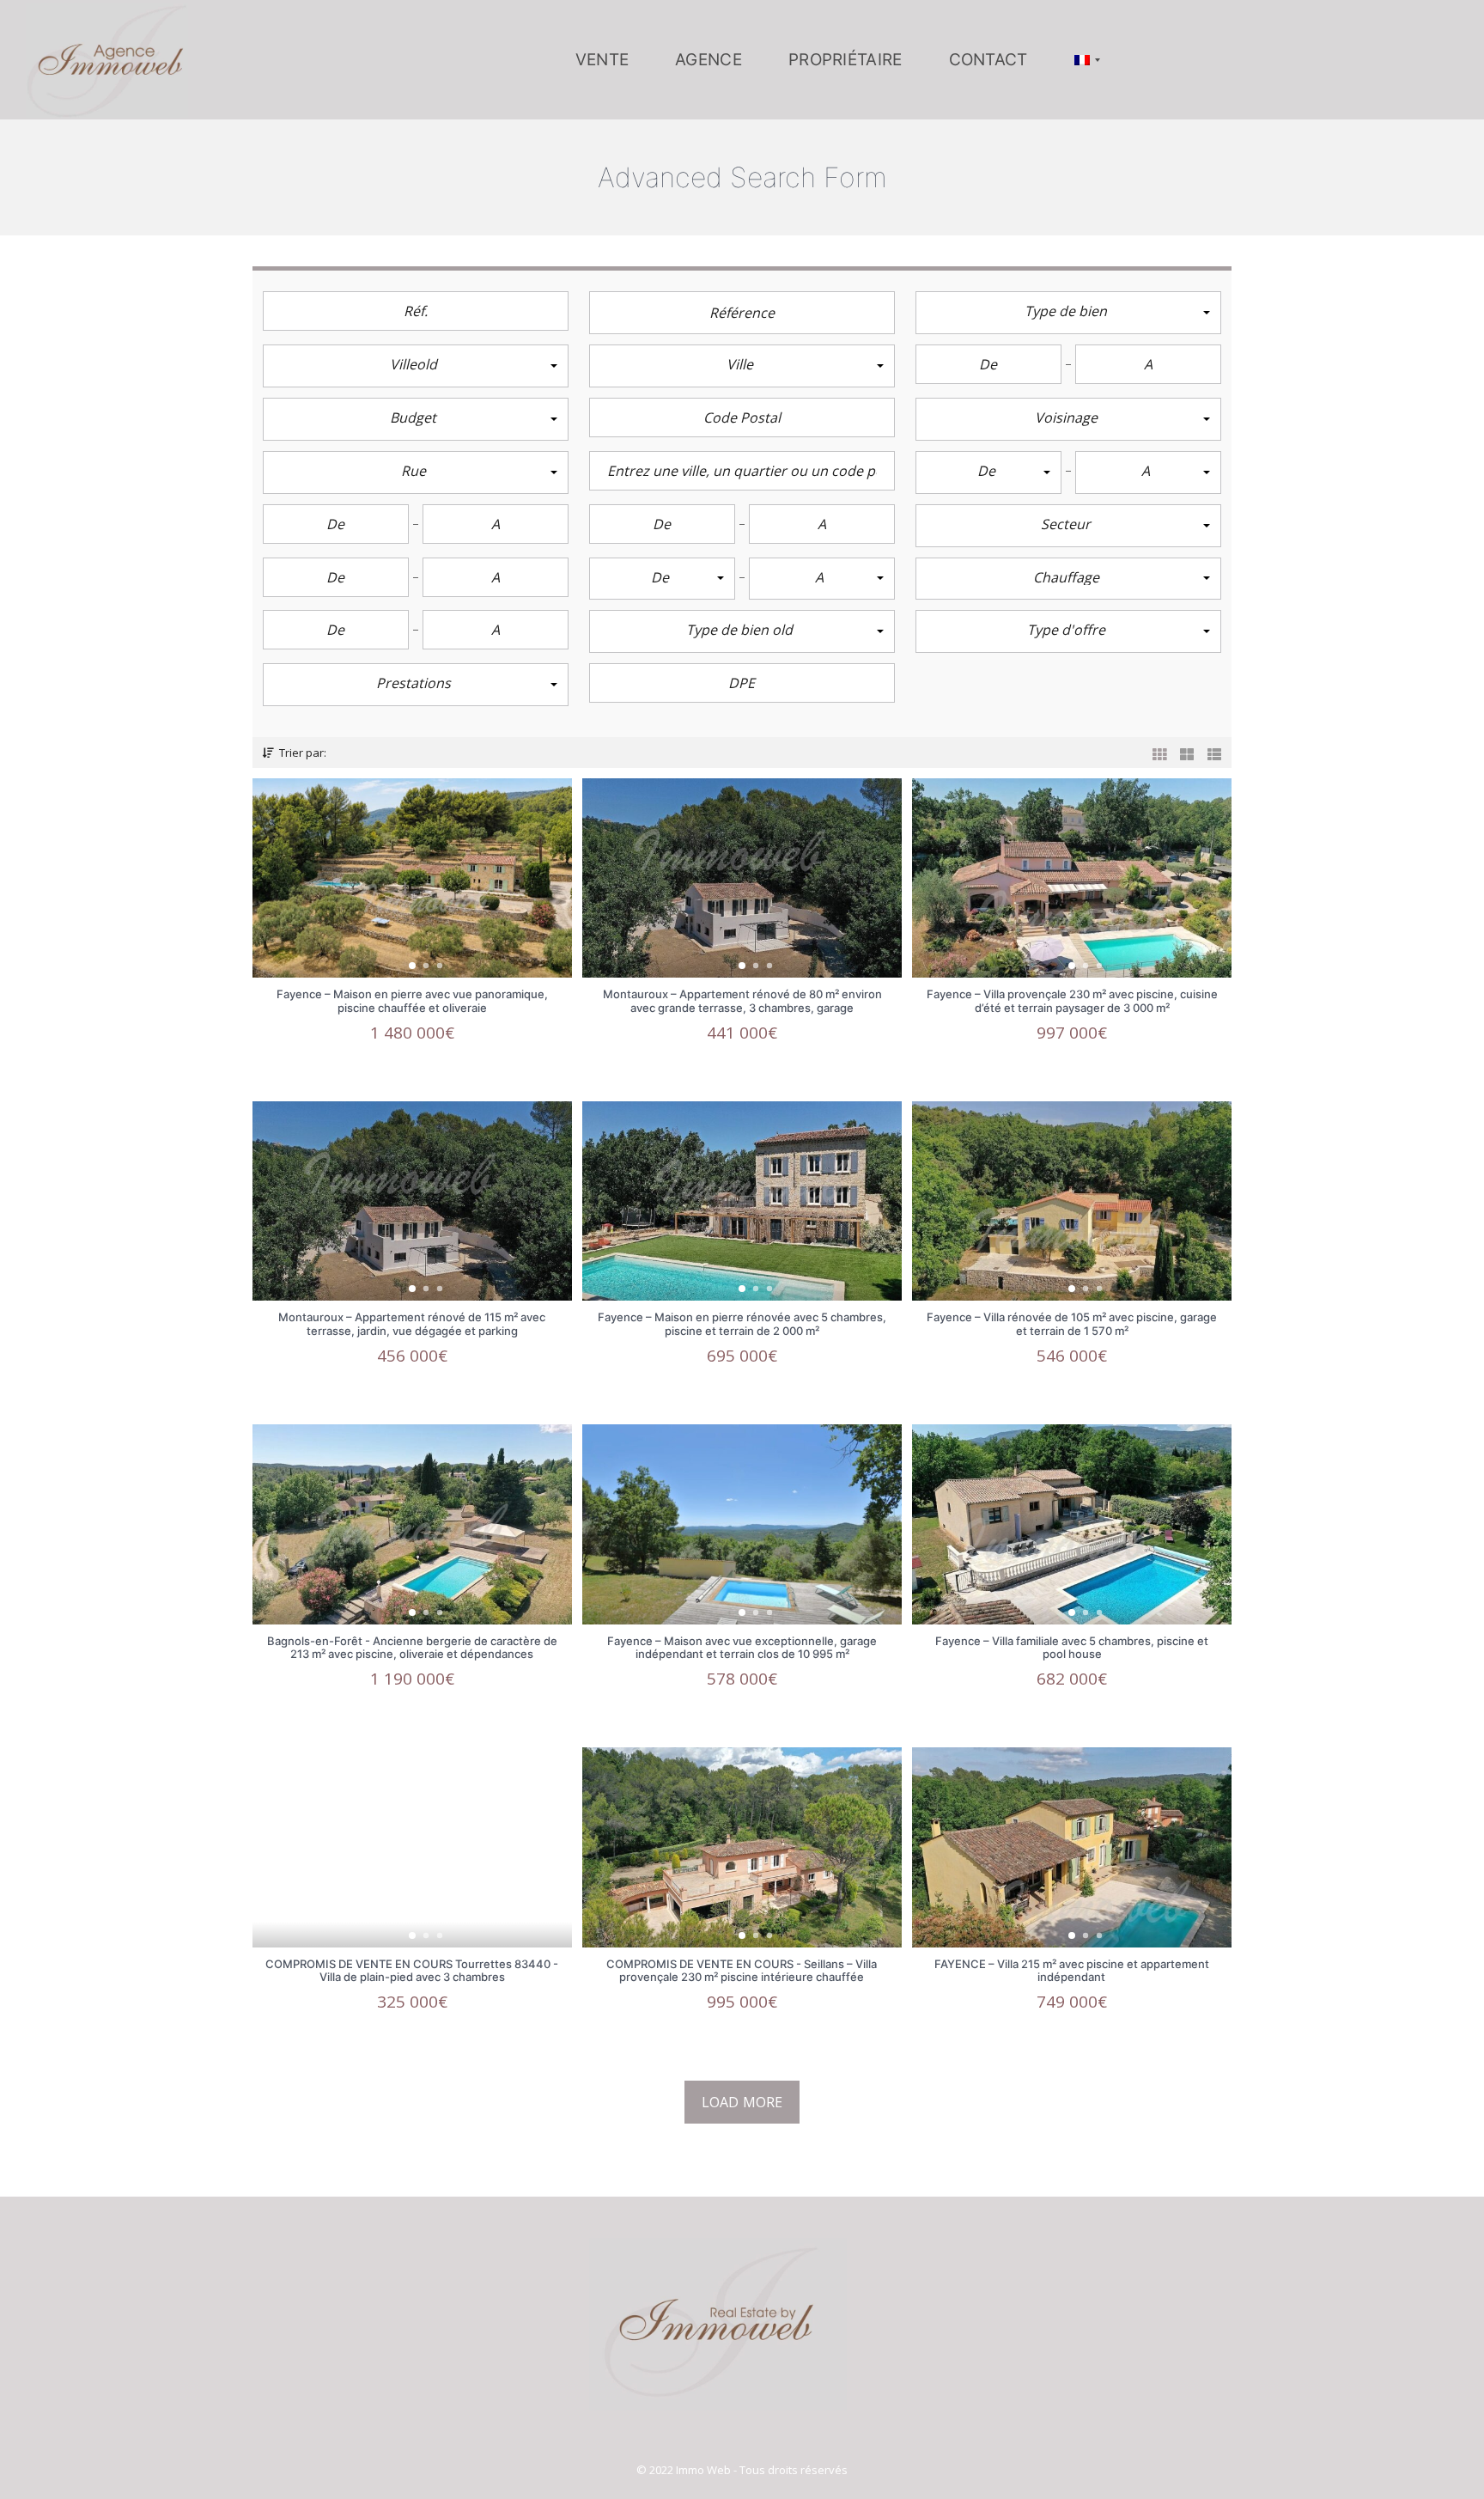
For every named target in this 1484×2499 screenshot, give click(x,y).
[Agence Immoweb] (107, 60)
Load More (742, 2102)
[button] (1068, 313)
